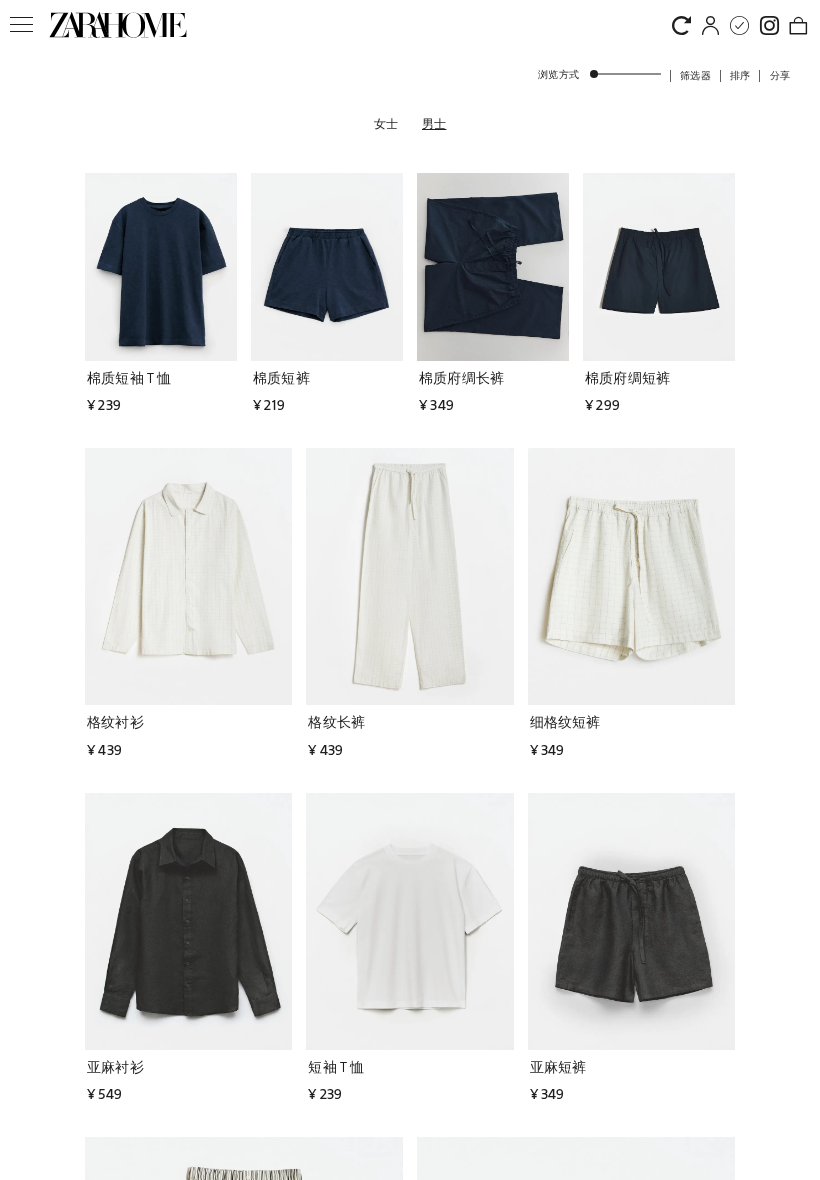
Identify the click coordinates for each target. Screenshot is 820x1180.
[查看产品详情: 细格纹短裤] (631, 576)
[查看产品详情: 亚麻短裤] (631, 921)
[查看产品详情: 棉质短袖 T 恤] (161, 267)
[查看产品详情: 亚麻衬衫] (188, 921)
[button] (695, 74)
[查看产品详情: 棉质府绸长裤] (493, 267)
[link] (118, 25)
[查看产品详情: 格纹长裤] (409, 576)
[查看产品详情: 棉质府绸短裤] (659, 267)
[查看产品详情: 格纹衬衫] (188, 576)
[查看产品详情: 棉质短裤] (327, 267)
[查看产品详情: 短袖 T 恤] (409, 921)
